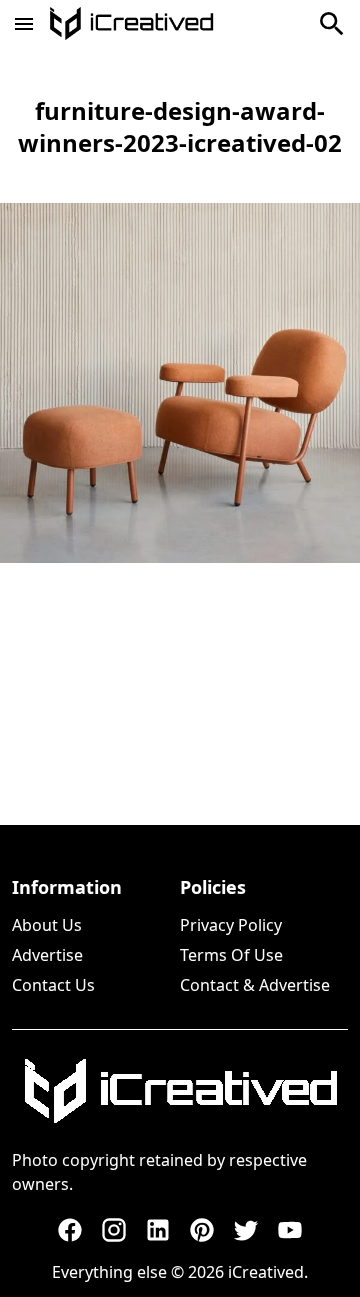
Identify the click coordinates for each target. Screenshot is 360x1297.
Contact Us (53, 985)
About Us (47, 925)
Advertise (47, 955)
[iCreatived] (180, 1091)
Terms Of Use (231, 955)
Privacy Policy (231, 925)
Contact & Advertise (255, 985)
